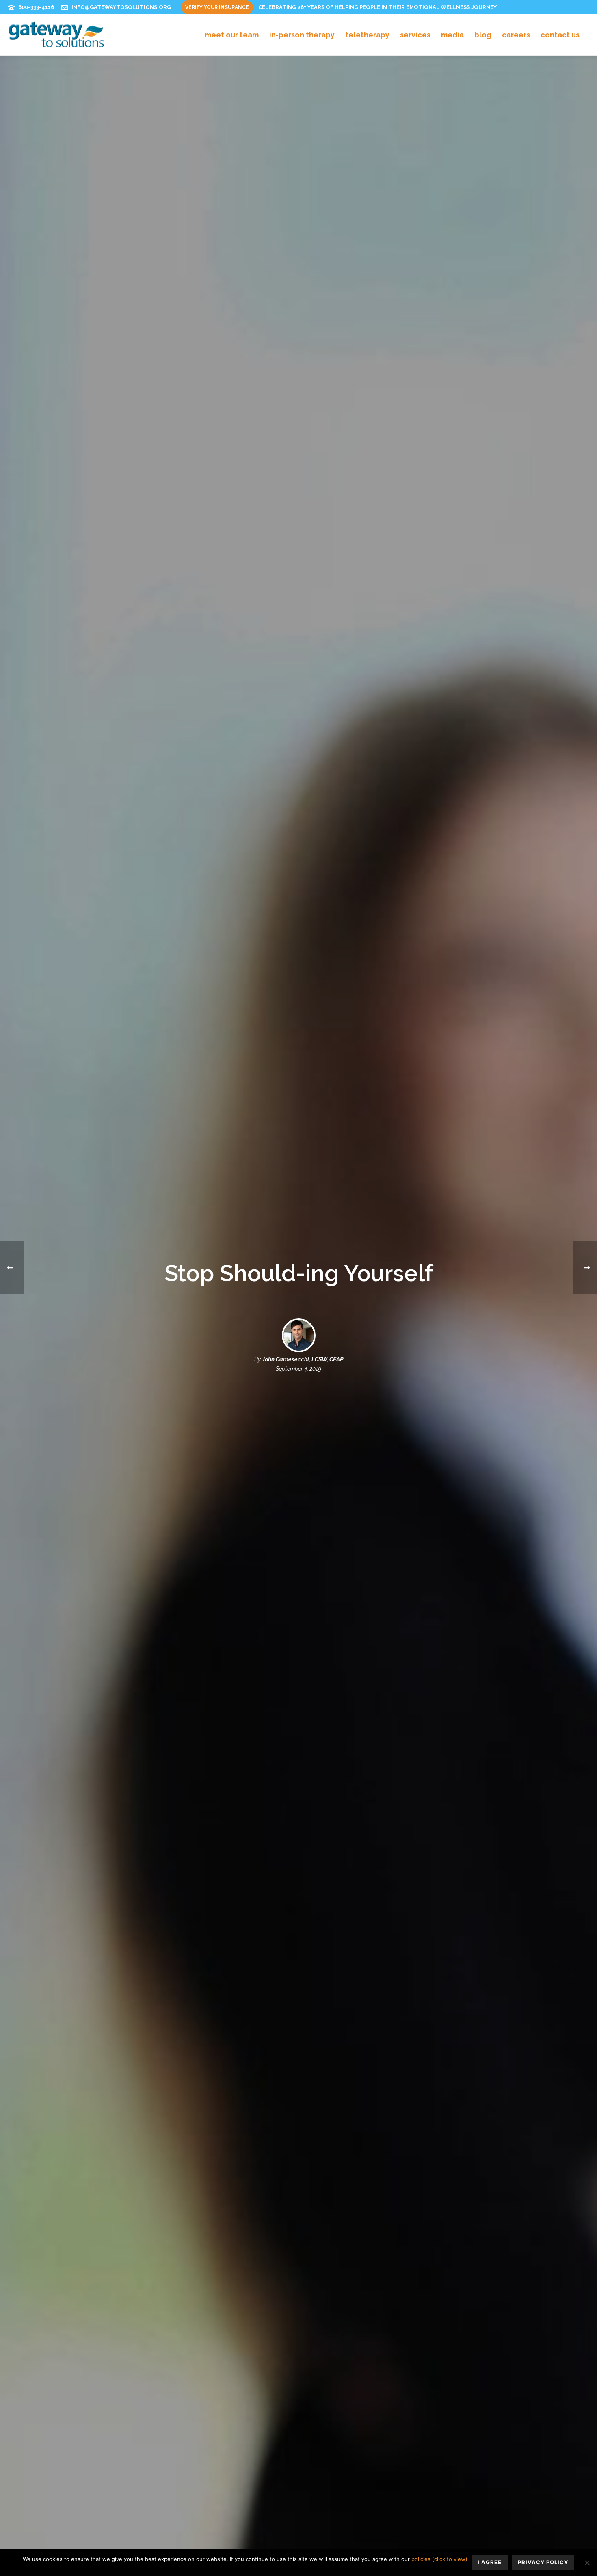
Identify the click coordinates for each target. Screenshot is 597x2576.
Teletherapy (367, 35)
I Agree (490, 2562)
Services (415, 35)
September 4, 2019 (298, 1369)
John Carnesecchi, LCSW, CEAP (303, 1359)
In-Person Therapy (302, 35)
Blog (483, 35)
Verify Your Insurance (217, 7)
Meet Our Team (232, 35)
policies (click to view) (439, 2559)
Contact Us (560, 35)
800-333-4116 (36, 7)
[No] (587, 2563)
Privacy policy (543, 2562)
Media (452, 35)
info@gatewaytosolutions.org (121, 7)
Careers (516, 35)
